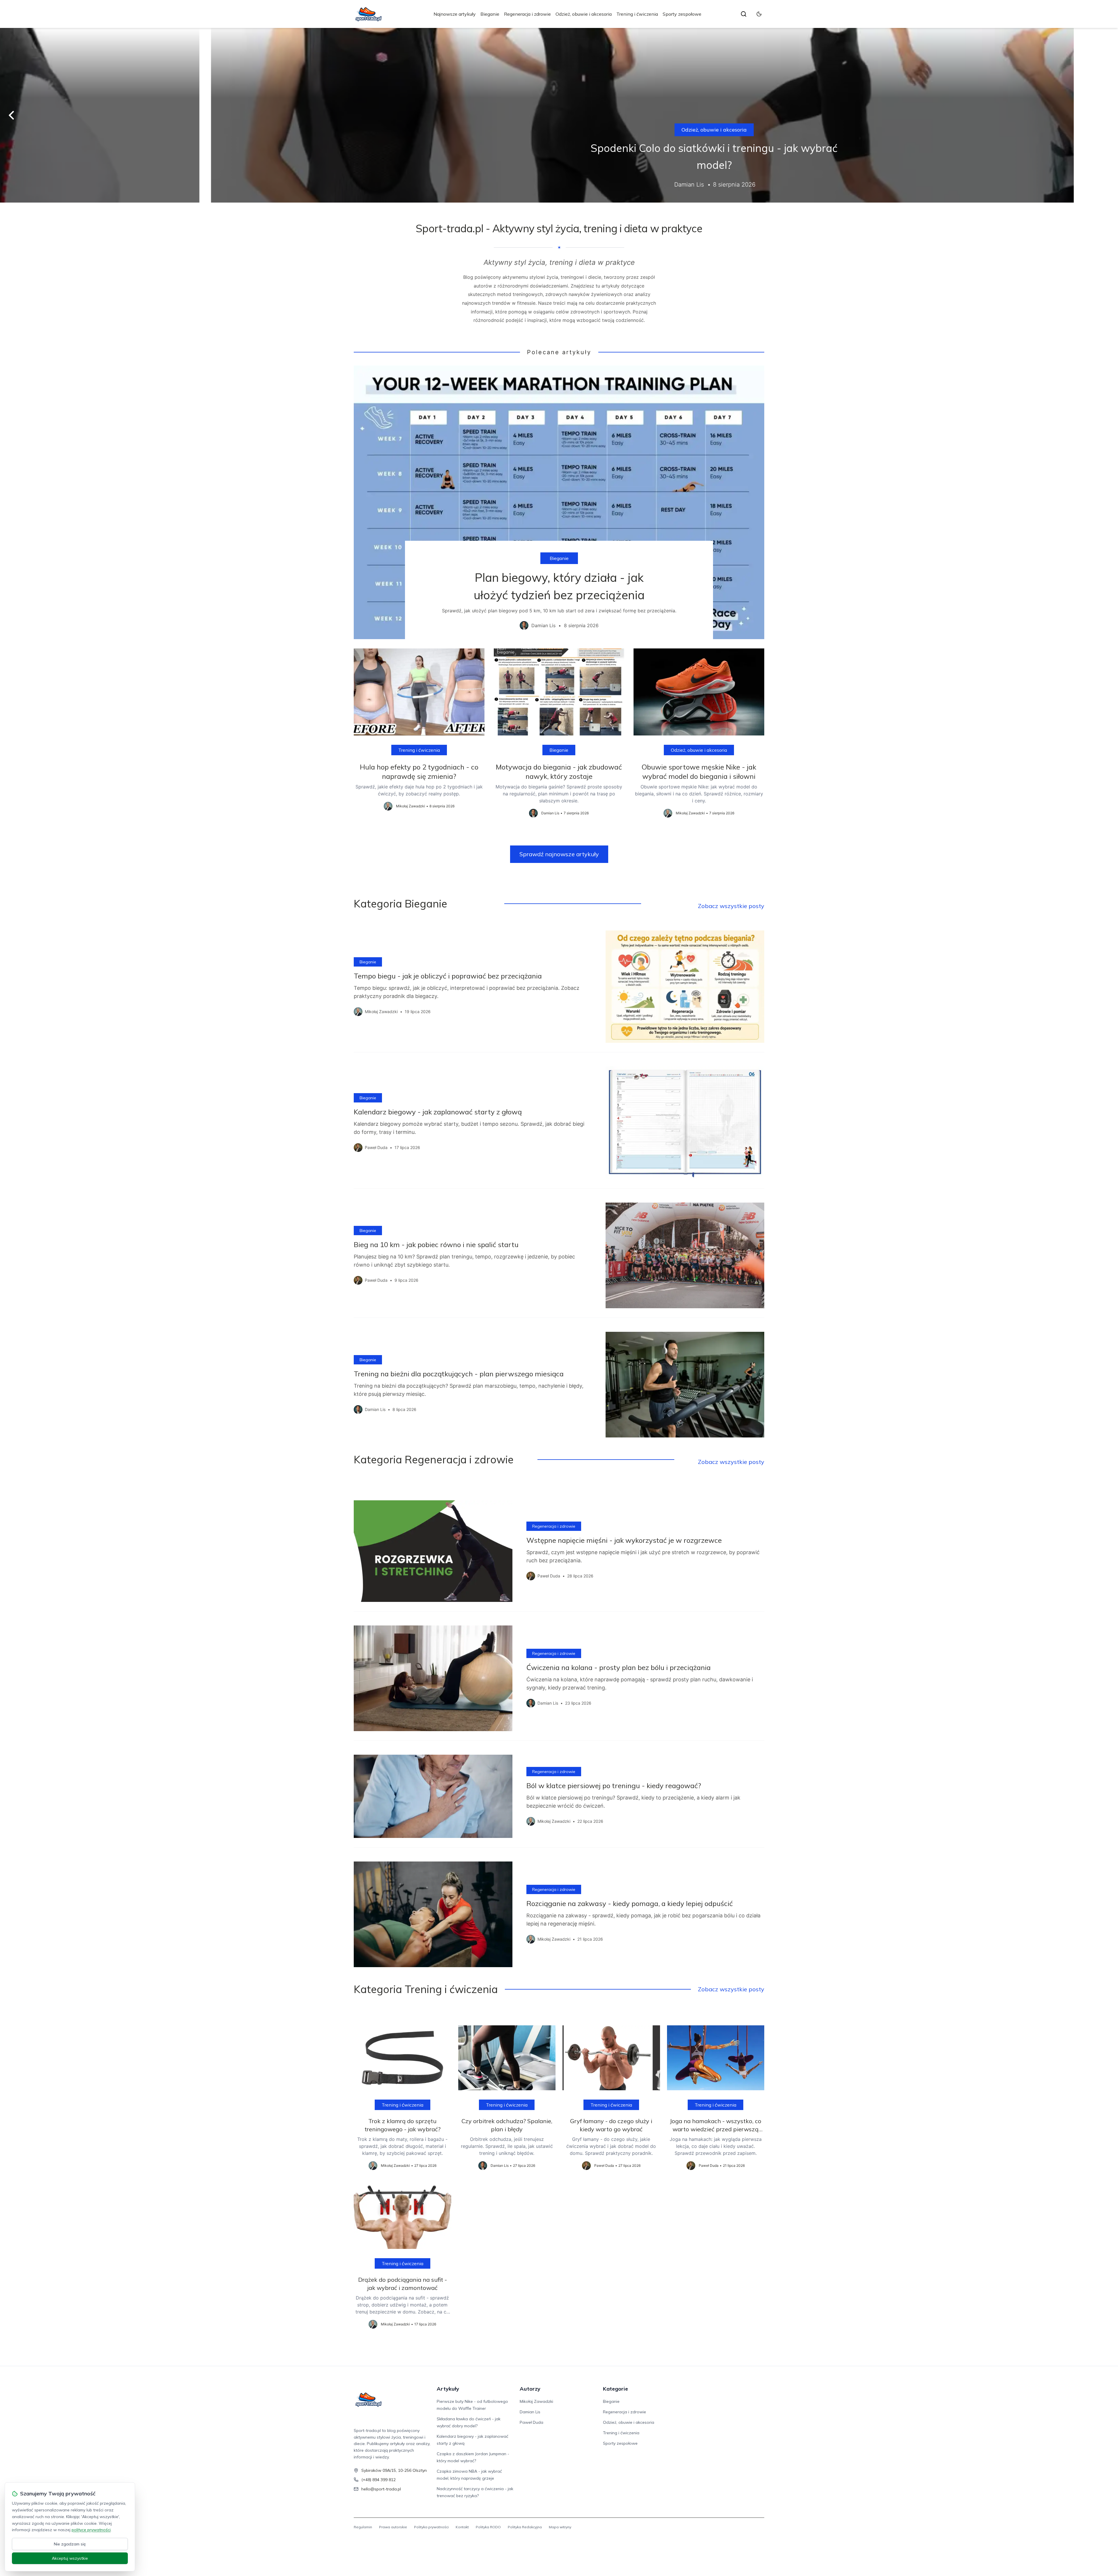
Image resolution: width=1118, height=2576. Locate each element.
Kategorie (615, 2389)
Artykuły (448, 2389)
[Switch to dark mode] (759, 14)
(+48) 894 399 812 (378, 2480)
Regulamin (363, 2527)
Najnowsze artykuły (455, 14)
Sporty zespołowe (682, 14)
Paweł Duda (531, 2422)
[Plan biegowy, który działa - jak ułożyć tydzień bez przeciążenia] (559, 502)
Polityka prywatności (431, 2527)
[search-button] (744, 14)
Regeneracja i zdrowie (527, 14)
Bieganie (490, 14)
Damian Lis (530, 2412)
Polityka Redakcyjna (525, 2527)
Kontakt (462, 2527)
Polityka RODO (488, 2527)
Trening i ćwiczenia (637, 14)
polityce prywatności (91, 2530)
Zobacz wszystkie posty (731, 906)
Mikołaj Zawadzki (536, 2401)
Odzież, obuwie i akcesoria (584, 14)
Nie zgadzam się (70, 2544)
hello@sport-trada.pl (381, 2489)
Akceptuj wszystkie (70, 2558)
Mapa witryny (560, 2527)
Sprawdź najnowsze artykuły (559, 854)
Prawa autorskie (393, 2527)
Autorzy (530, 2389)
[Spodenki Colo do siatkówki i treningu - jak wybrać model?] (559, 115)
